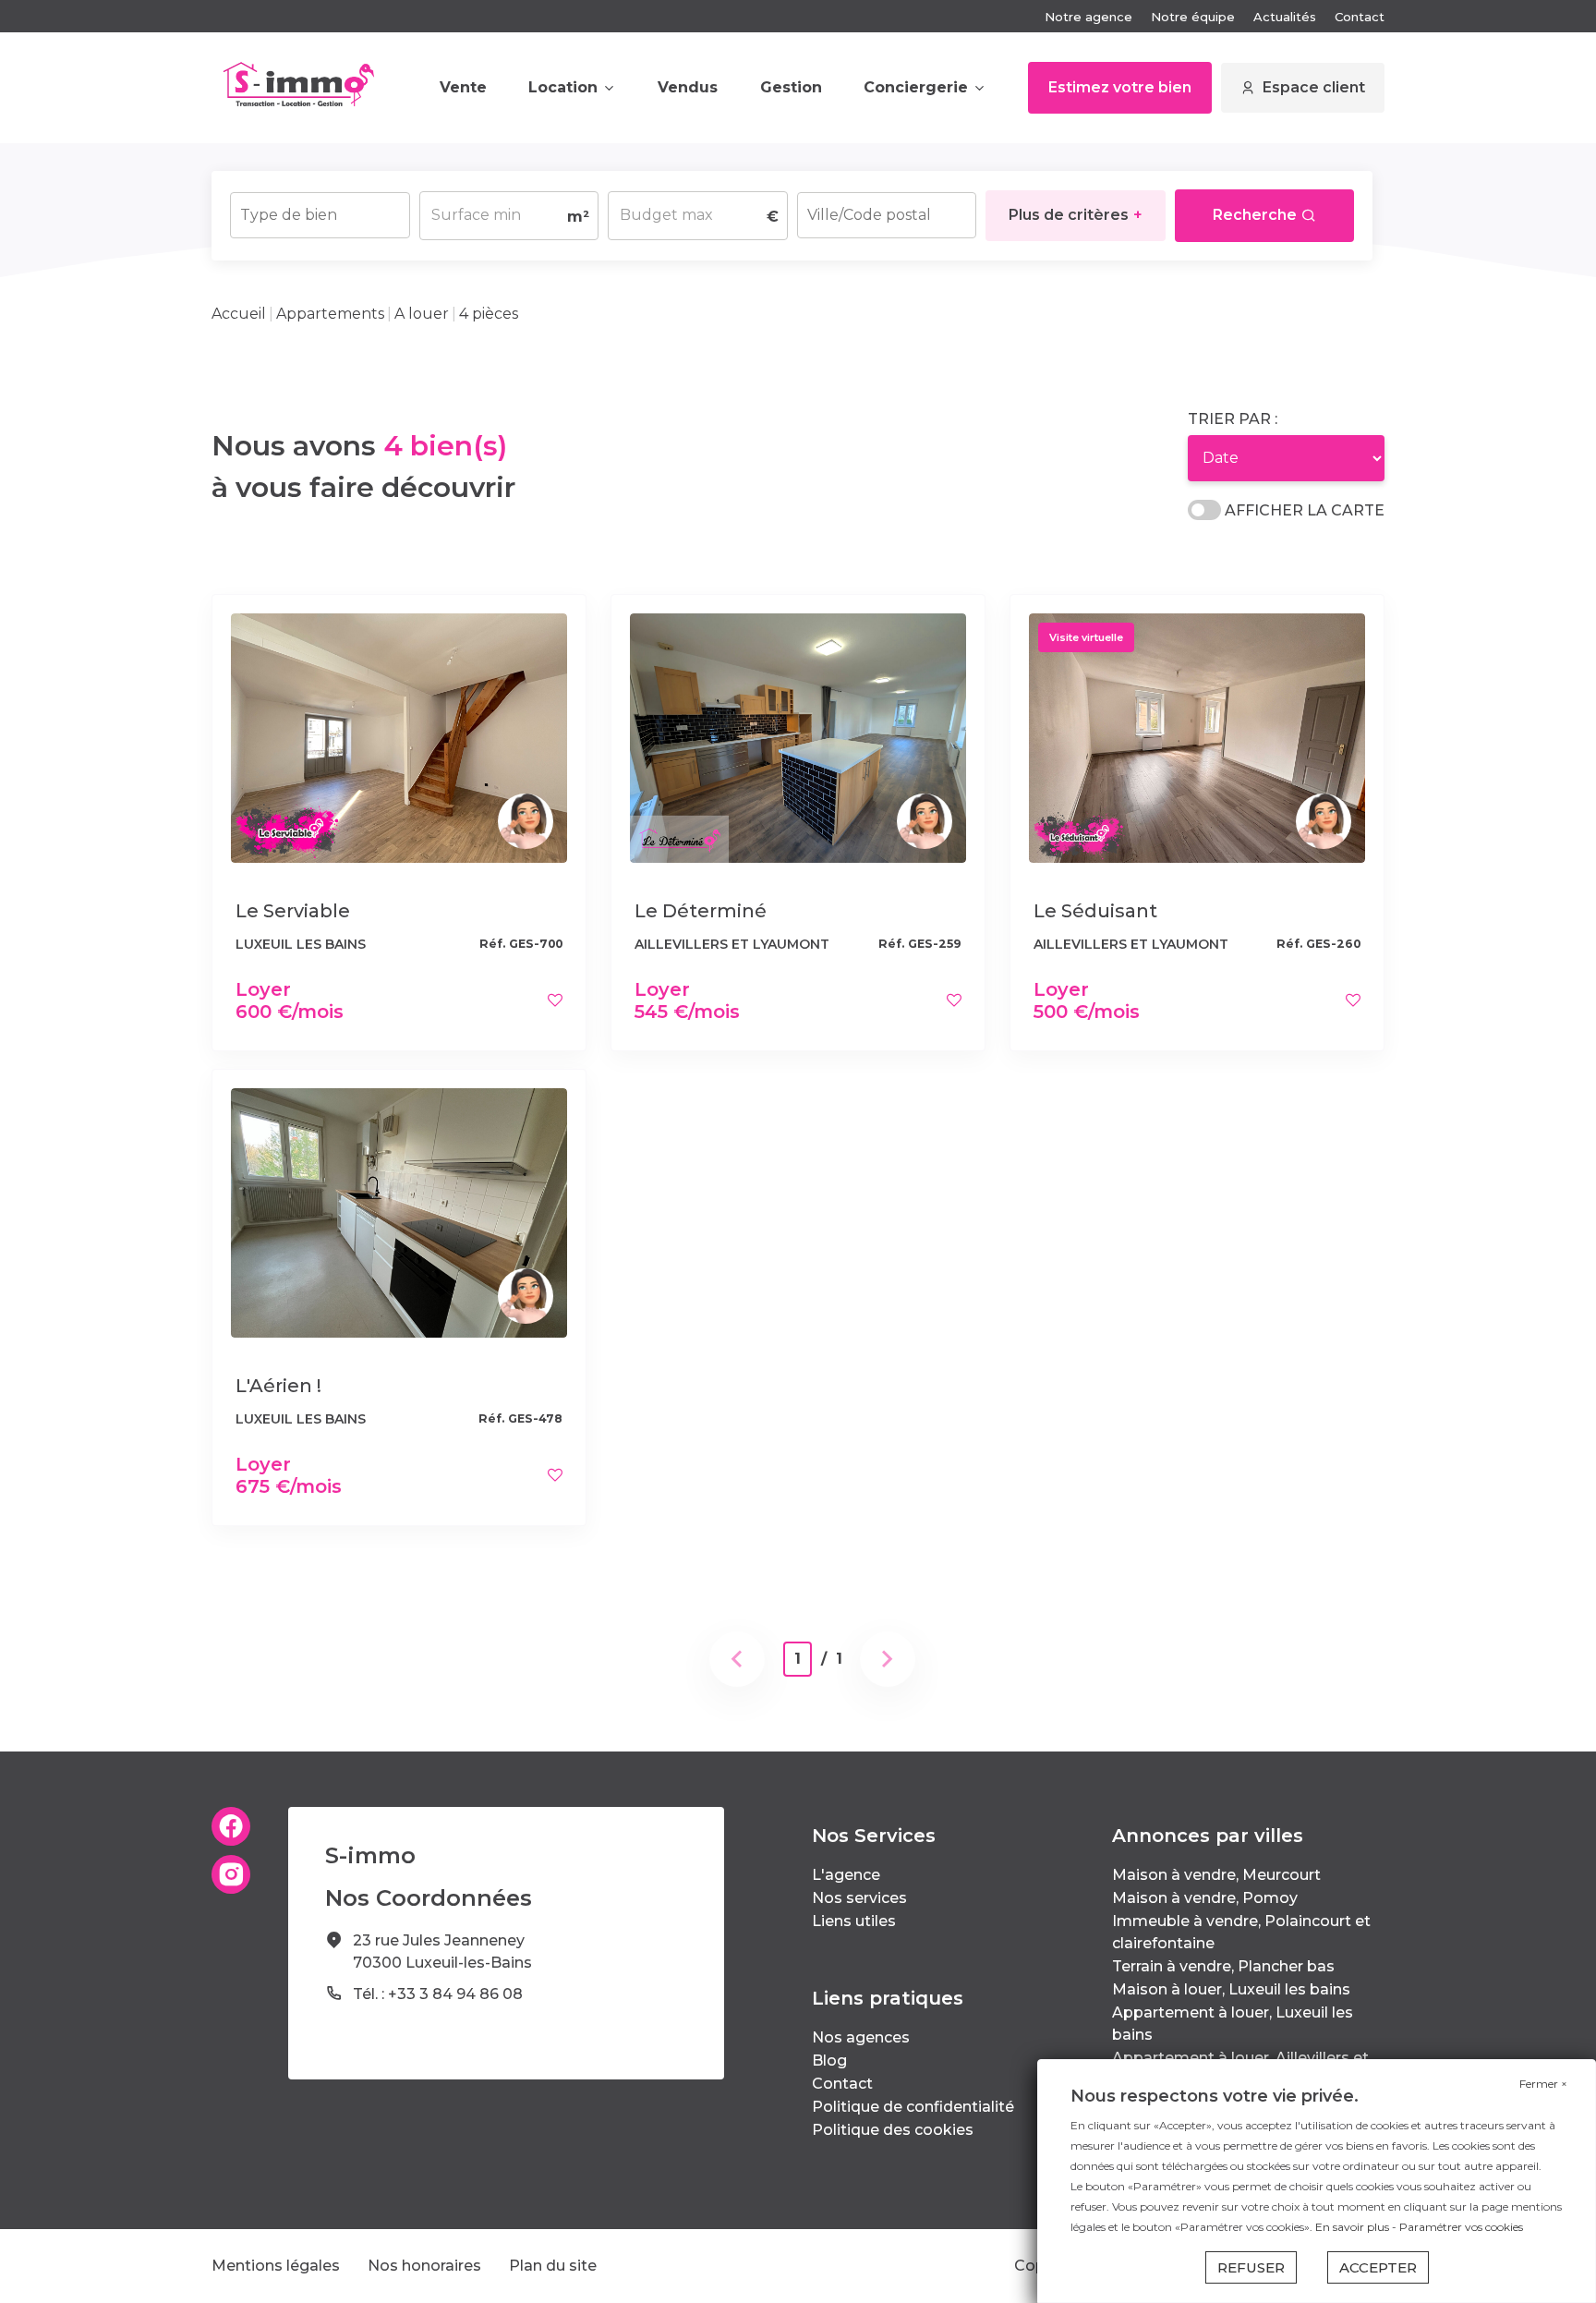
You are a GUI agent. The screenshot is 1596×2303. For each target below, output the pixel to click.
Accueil (239, 314)
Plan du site (553, 2266)
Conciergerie (916, 87)
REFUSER (1251, 2267)
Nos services (859, 1898)
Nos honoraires (424, 2266)
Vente (463, 87)
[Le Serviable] (399, 737)
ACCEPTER (1378, 2267)
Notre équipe (1193, 17)
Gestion (791, 87)
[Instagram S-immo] (231, 1874)
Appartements (330, 314)
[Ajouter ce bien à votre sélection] (555, 1000)
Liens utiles (854, 1921)
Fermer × (1543, 2084)
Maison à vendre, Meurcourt (1216, 1875)
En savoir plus (1354, 2227)
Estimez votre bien (1120, 87)
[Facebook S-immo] (231, 1826)
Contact (1360, 17)
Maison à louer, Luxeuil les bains (1231, 1989)
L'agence (846, 1875)
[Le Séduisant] (1197, 737)
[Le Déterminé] (798, 737)
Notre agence (1088, 17)
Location (563, 87)
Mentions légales (276, 2266)
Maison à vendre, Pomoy (1205, 1898)
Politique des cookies (893, 2130)
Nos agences (861, 2037)
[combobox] (320, 215)
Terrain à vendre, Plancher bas (1223, 1966)
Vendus (688, 87)
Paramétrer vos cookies (1461, 2227)
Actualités (1285, 17)
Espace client (1314, 87)
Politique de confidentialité (913, 2107)
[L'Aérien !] (399, 1212)
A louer (422, 314)
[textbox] (320, 209)
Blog (829, 2061)
